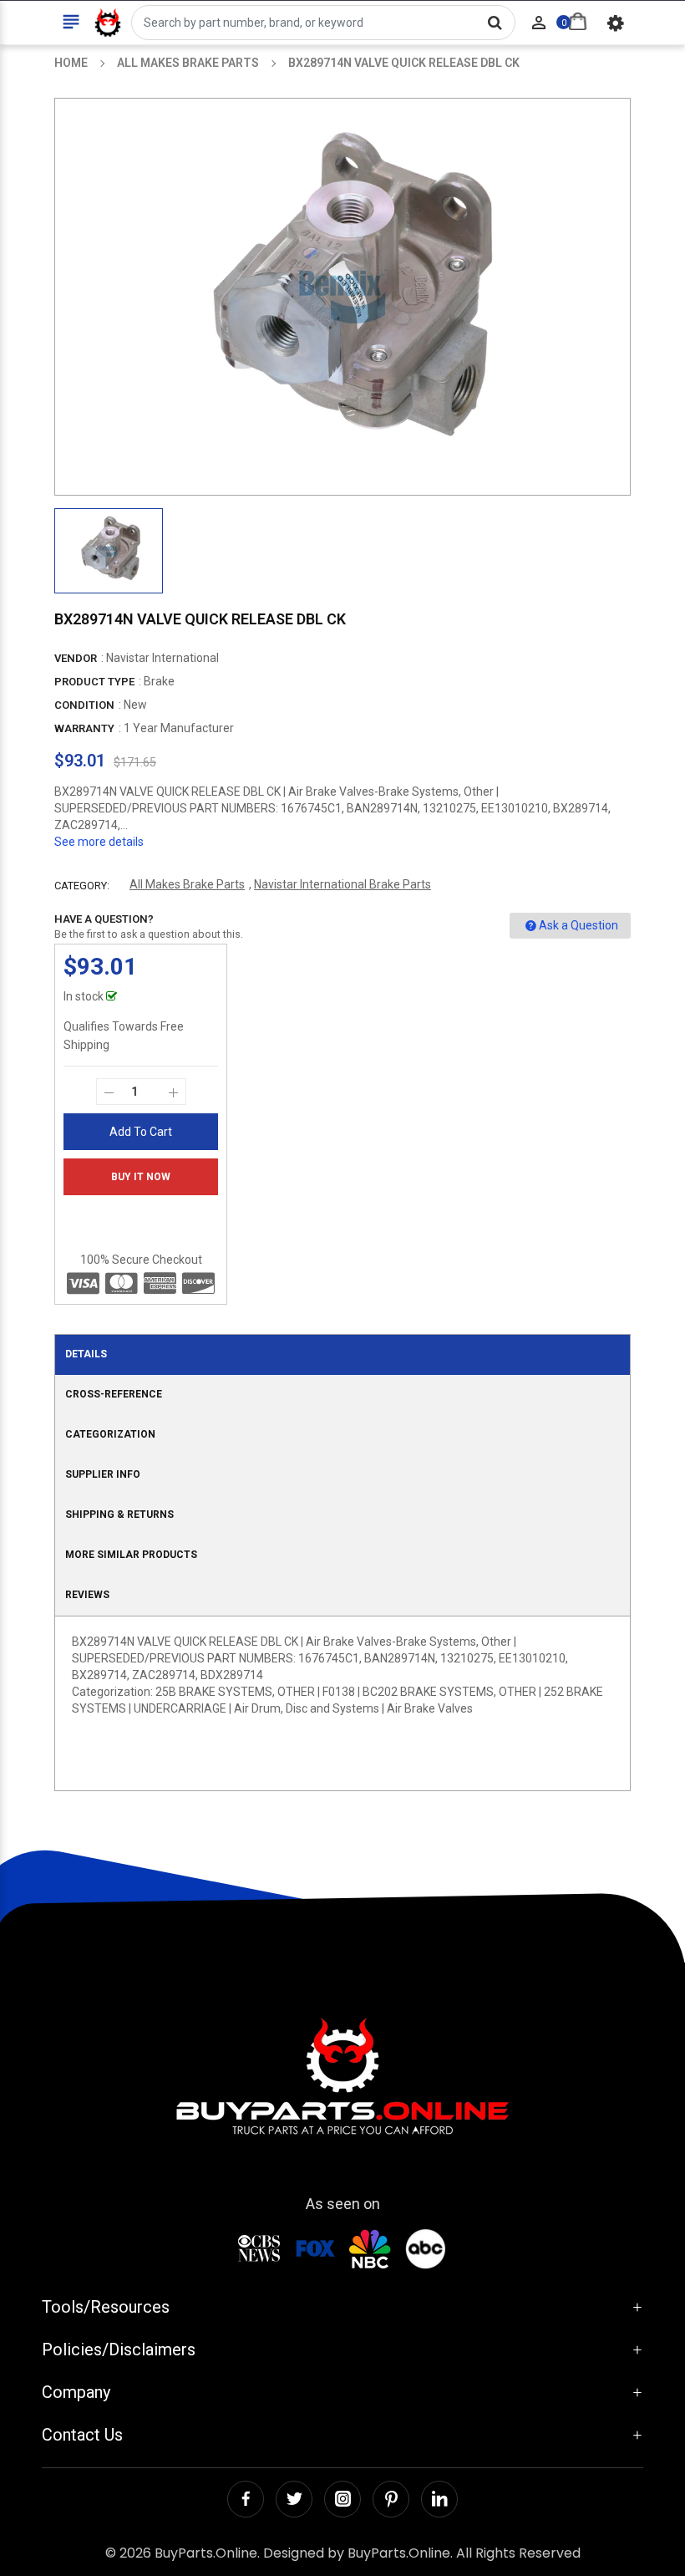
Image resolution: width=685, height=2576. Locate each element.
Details (86, 1354)
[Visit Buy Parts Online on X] (294, 2499)
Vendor (76, 658)
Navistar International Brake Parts (342, 884)
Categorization (110, 1434)
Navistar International (162, 658)
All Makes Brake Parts (187, 884)
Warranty (84, 728)
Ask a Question (578, 925)
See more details (99, 842)
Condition (84, 705)
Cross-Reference (114, 1394)
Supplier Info (103, 1474)
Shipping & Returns (119, 1515)
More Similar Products (131, 1555)
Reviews (87, 1595)
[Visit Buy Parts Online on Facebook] (246, 2499)
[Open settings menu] (616, 23)
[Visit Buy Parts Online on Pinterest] (391, 2499)
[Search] (495, 23)
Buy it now (141, 1177)
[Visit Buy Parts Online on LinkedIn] (439, 2499)
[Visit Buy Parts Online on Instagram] (342, 2499)
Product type (94, 682)
